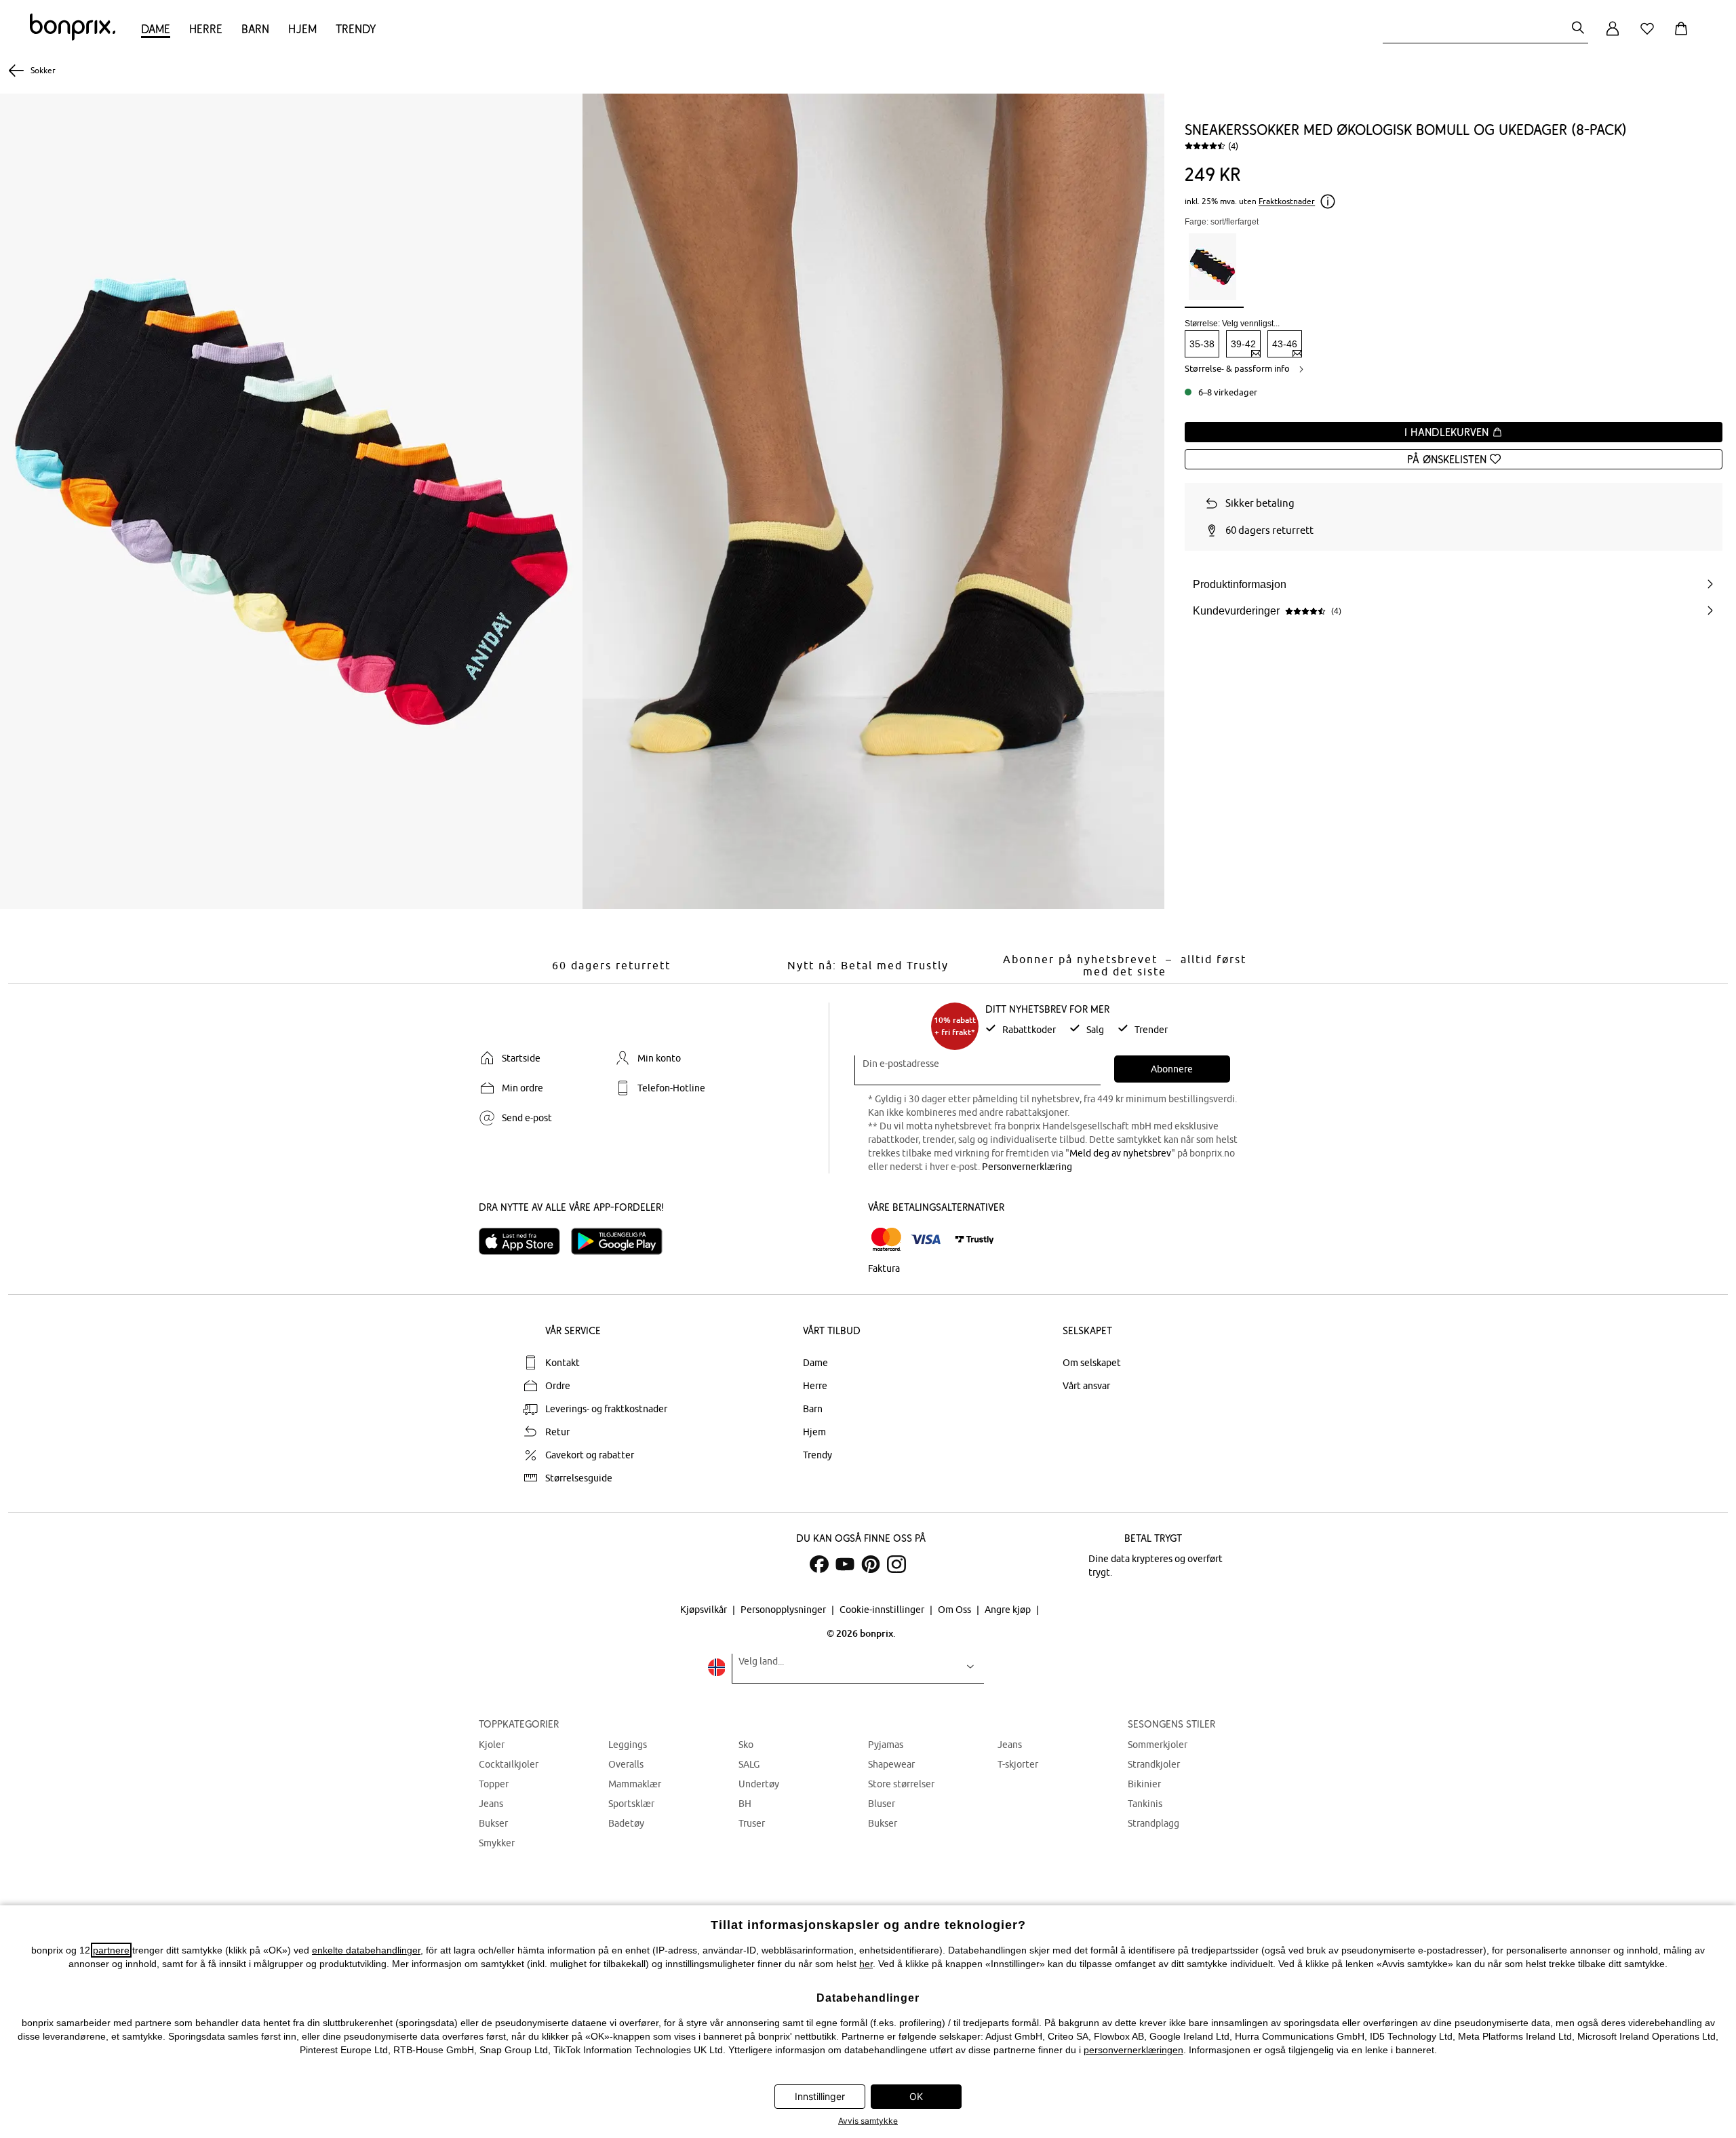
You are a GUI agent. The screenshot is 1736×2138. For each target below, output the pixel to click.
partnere (111, 1950)
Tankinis (1145, 1804)
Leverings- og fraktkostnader (606, 1409)
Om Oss (955, 1610)
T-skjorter (1018, 1764)
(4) (1233, 146)
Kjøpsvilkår (705, 1610)
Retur (557, 1432)
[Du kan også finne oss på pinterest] (871, 1564)
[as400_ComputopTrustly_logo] (974, 1240)
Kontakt (563, 1363)
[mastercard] (886, 1240)
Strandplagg (1153, 1823)
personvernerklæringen (1133, 2050)
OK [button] (916, 2096)
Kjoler (492, 1745)
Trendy (356, 29)
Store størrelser (901, 1784)
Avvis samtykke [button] (868, 2121)
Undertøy (759, 1784)
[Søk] (1578, 29)
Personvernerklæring (1027, 1167)
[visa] (926, 1240)
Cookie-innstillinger (883, 1610)
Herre (206, 29)
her (866, 1964)
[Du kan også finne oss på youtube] (845, 1564)
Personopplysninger (784, 1610)
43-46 (1285, 344)
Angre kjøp (1009, 1610)
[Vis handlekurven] (1684, 36)
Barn (255, 29)
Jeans (491, 1804)
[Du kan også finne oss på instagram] (896, 1564)
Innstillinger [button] (820, 2096)
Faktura (884, 1268)
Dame (156, 29)
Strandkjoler (1154, 1764)
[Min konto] (1613, 36)
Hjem (302, 29)
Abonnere (1172, 1069)
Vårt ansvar (1086, 1386)
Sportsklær (631, 1804)
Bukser (493, 1823)
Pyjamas (886, 1745)
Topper (494, 1784)
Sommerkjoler (1158, 1745)
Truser (752, 1823)
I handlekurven (1448, 432)
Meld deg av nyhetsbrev (1120, 1153)
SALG (749, 1764)
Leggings (628, 1745)
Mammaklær (635, 1784)
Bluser (882, 1804)
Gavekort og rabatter (590, 1455)
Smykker (497, 1843)
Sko (746, 1745)
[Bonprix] (73, 37)
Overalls (626, 1764)
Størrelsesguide (579, 1478)
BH (745, 1804)
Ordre (558, 1386)
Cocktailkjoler (509, 1764)
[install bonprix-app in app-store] (525, 1241)
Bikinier (1144, 1784)
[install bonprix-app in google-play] (622, 1241)
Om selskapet (1092, 1363)
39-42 (1243, 344)
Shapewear (891, 1764)
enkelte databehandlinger (366, 1950)
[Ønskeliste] (1650, 36)
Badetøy (626, 1823)
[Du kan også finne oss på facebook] (819, 1564)
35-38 (1202, 344)
